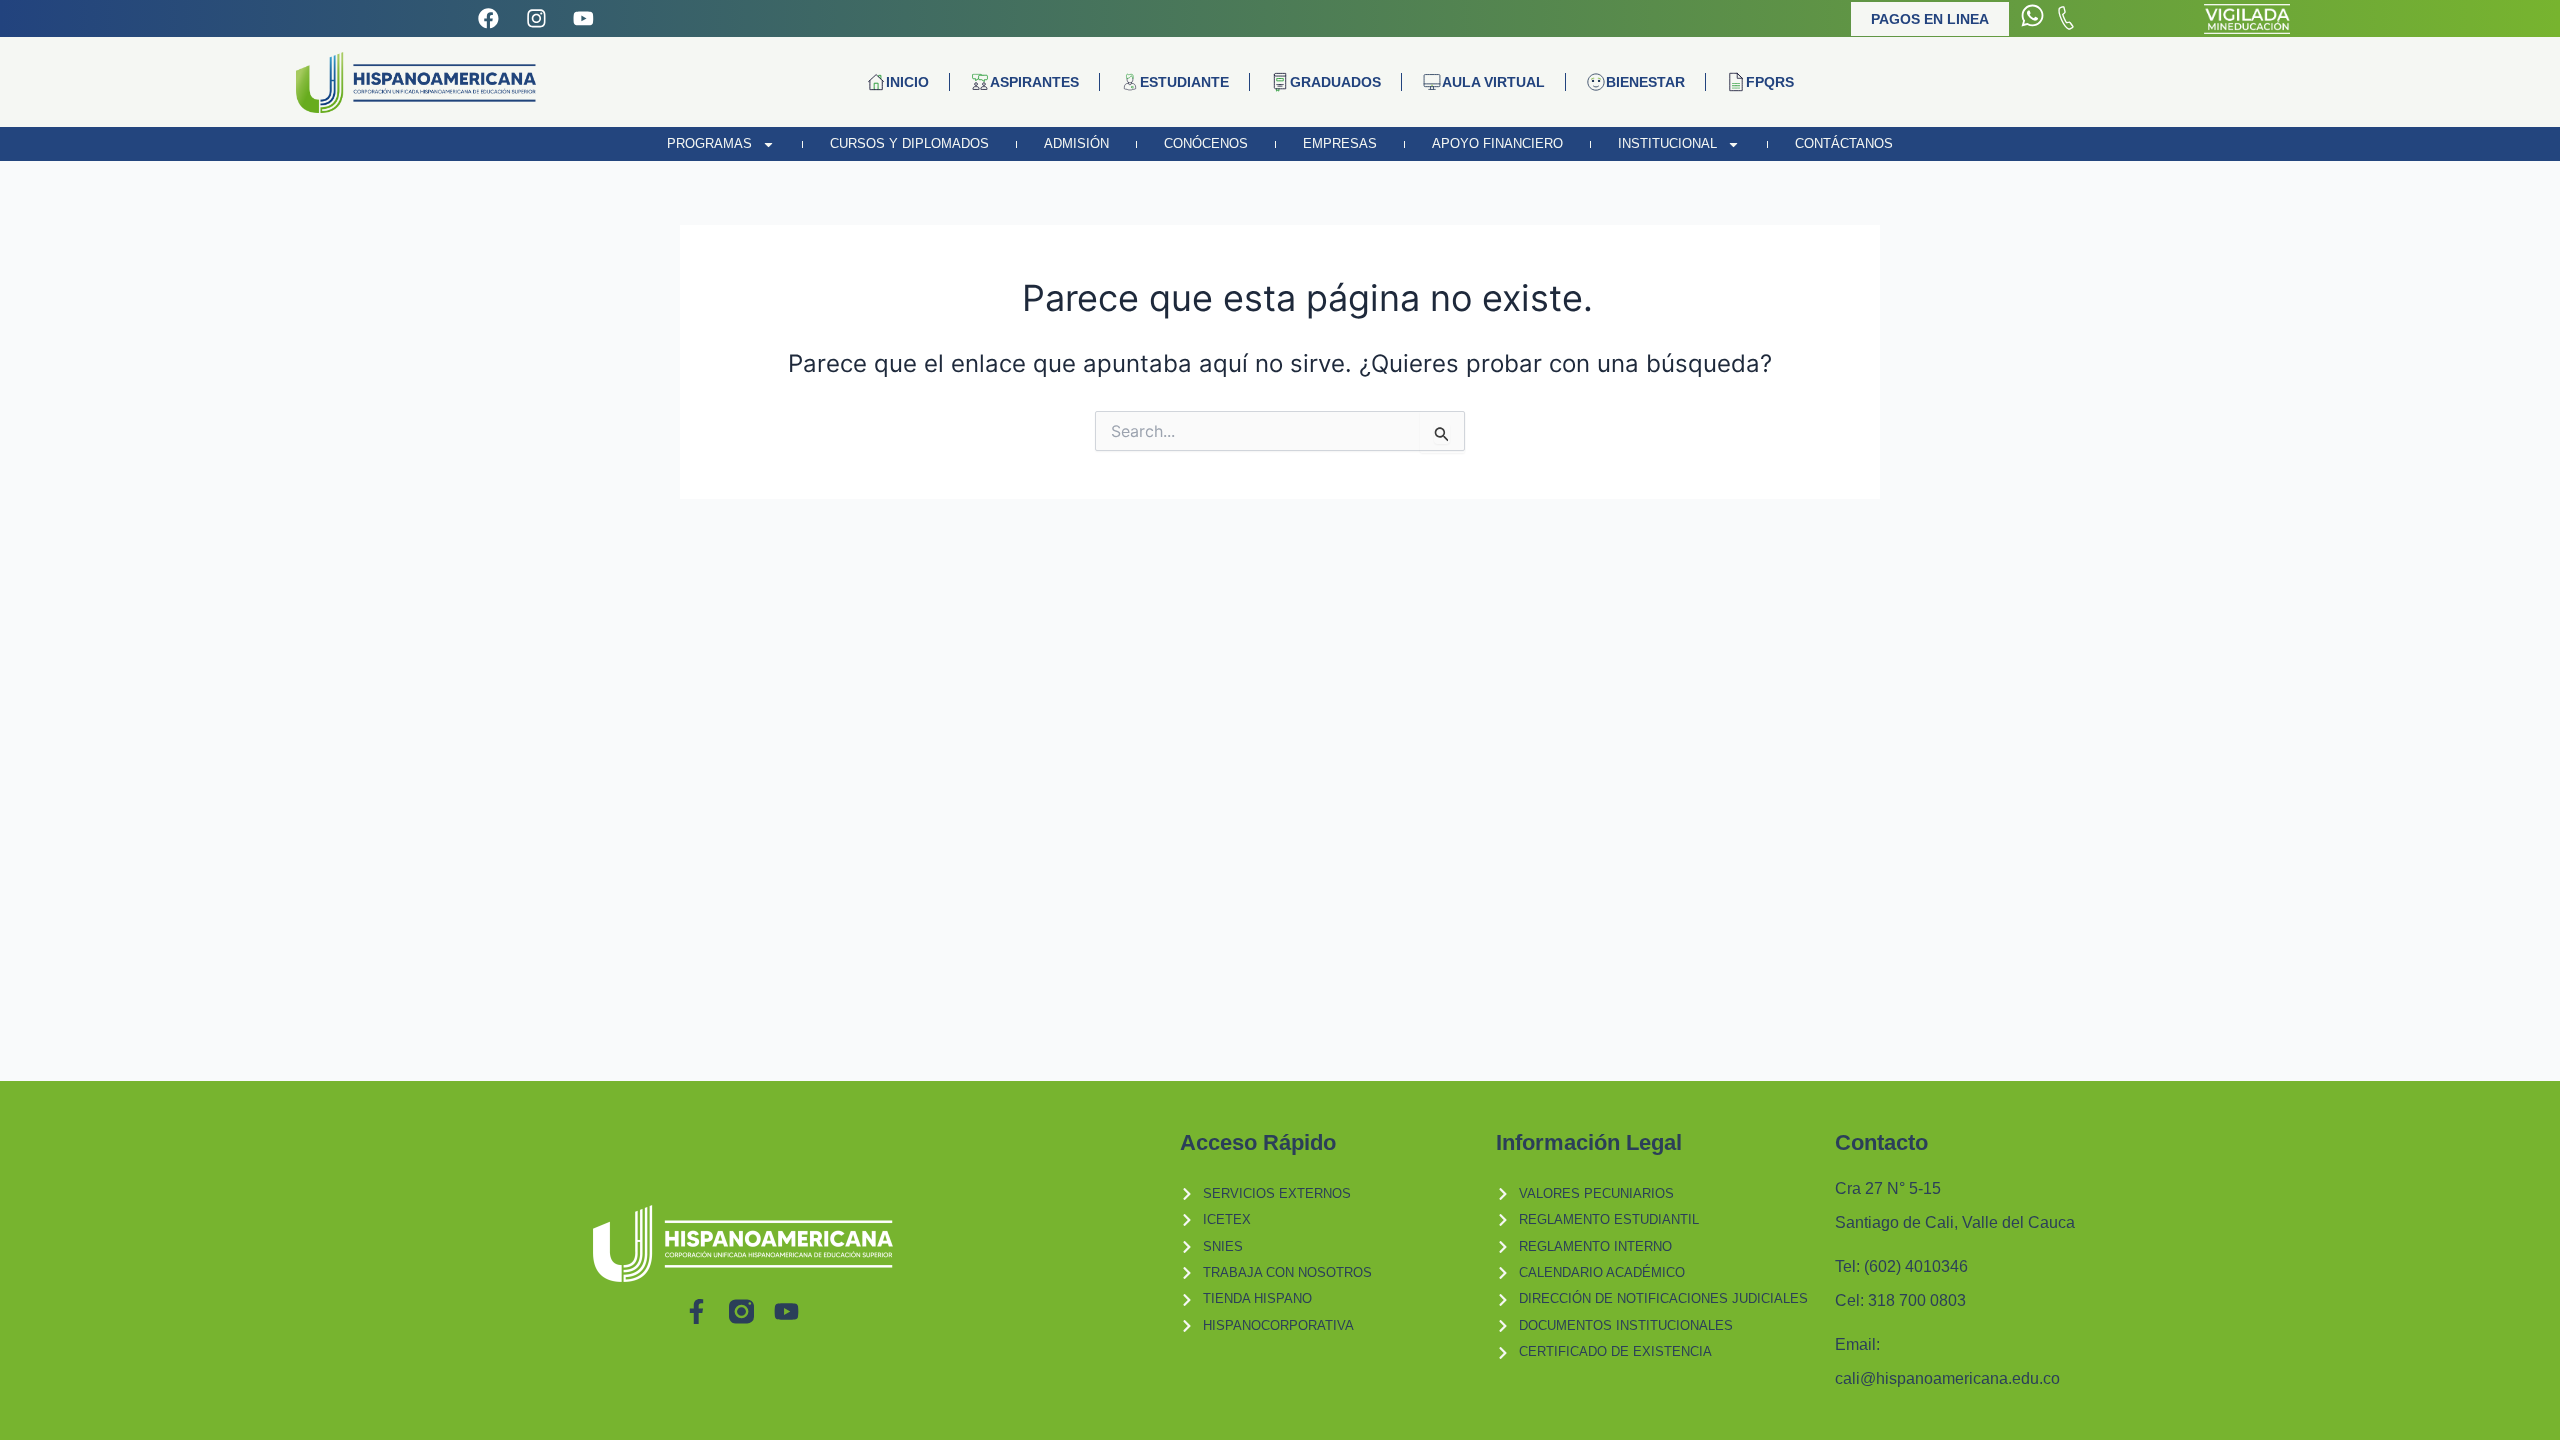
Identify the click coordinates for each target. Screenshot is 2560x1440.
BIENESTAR (1645, 82)
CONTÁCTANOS (1844, 143)
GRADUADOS (1335, 82)
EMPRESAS (1340, 143)
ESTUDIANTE (1184, 82)
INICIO (907, 82)
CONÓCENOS (1206, 143)
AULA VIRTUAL (1493, 82)
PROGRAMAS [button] (709, 143)
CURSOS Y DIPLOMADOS (909, 143)
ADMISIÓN (1076, 143)
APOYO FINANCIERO (1497, 143)
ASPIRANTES (1034, 82)
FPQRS (1770, 82)
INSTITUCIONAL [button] (1667, 143)
